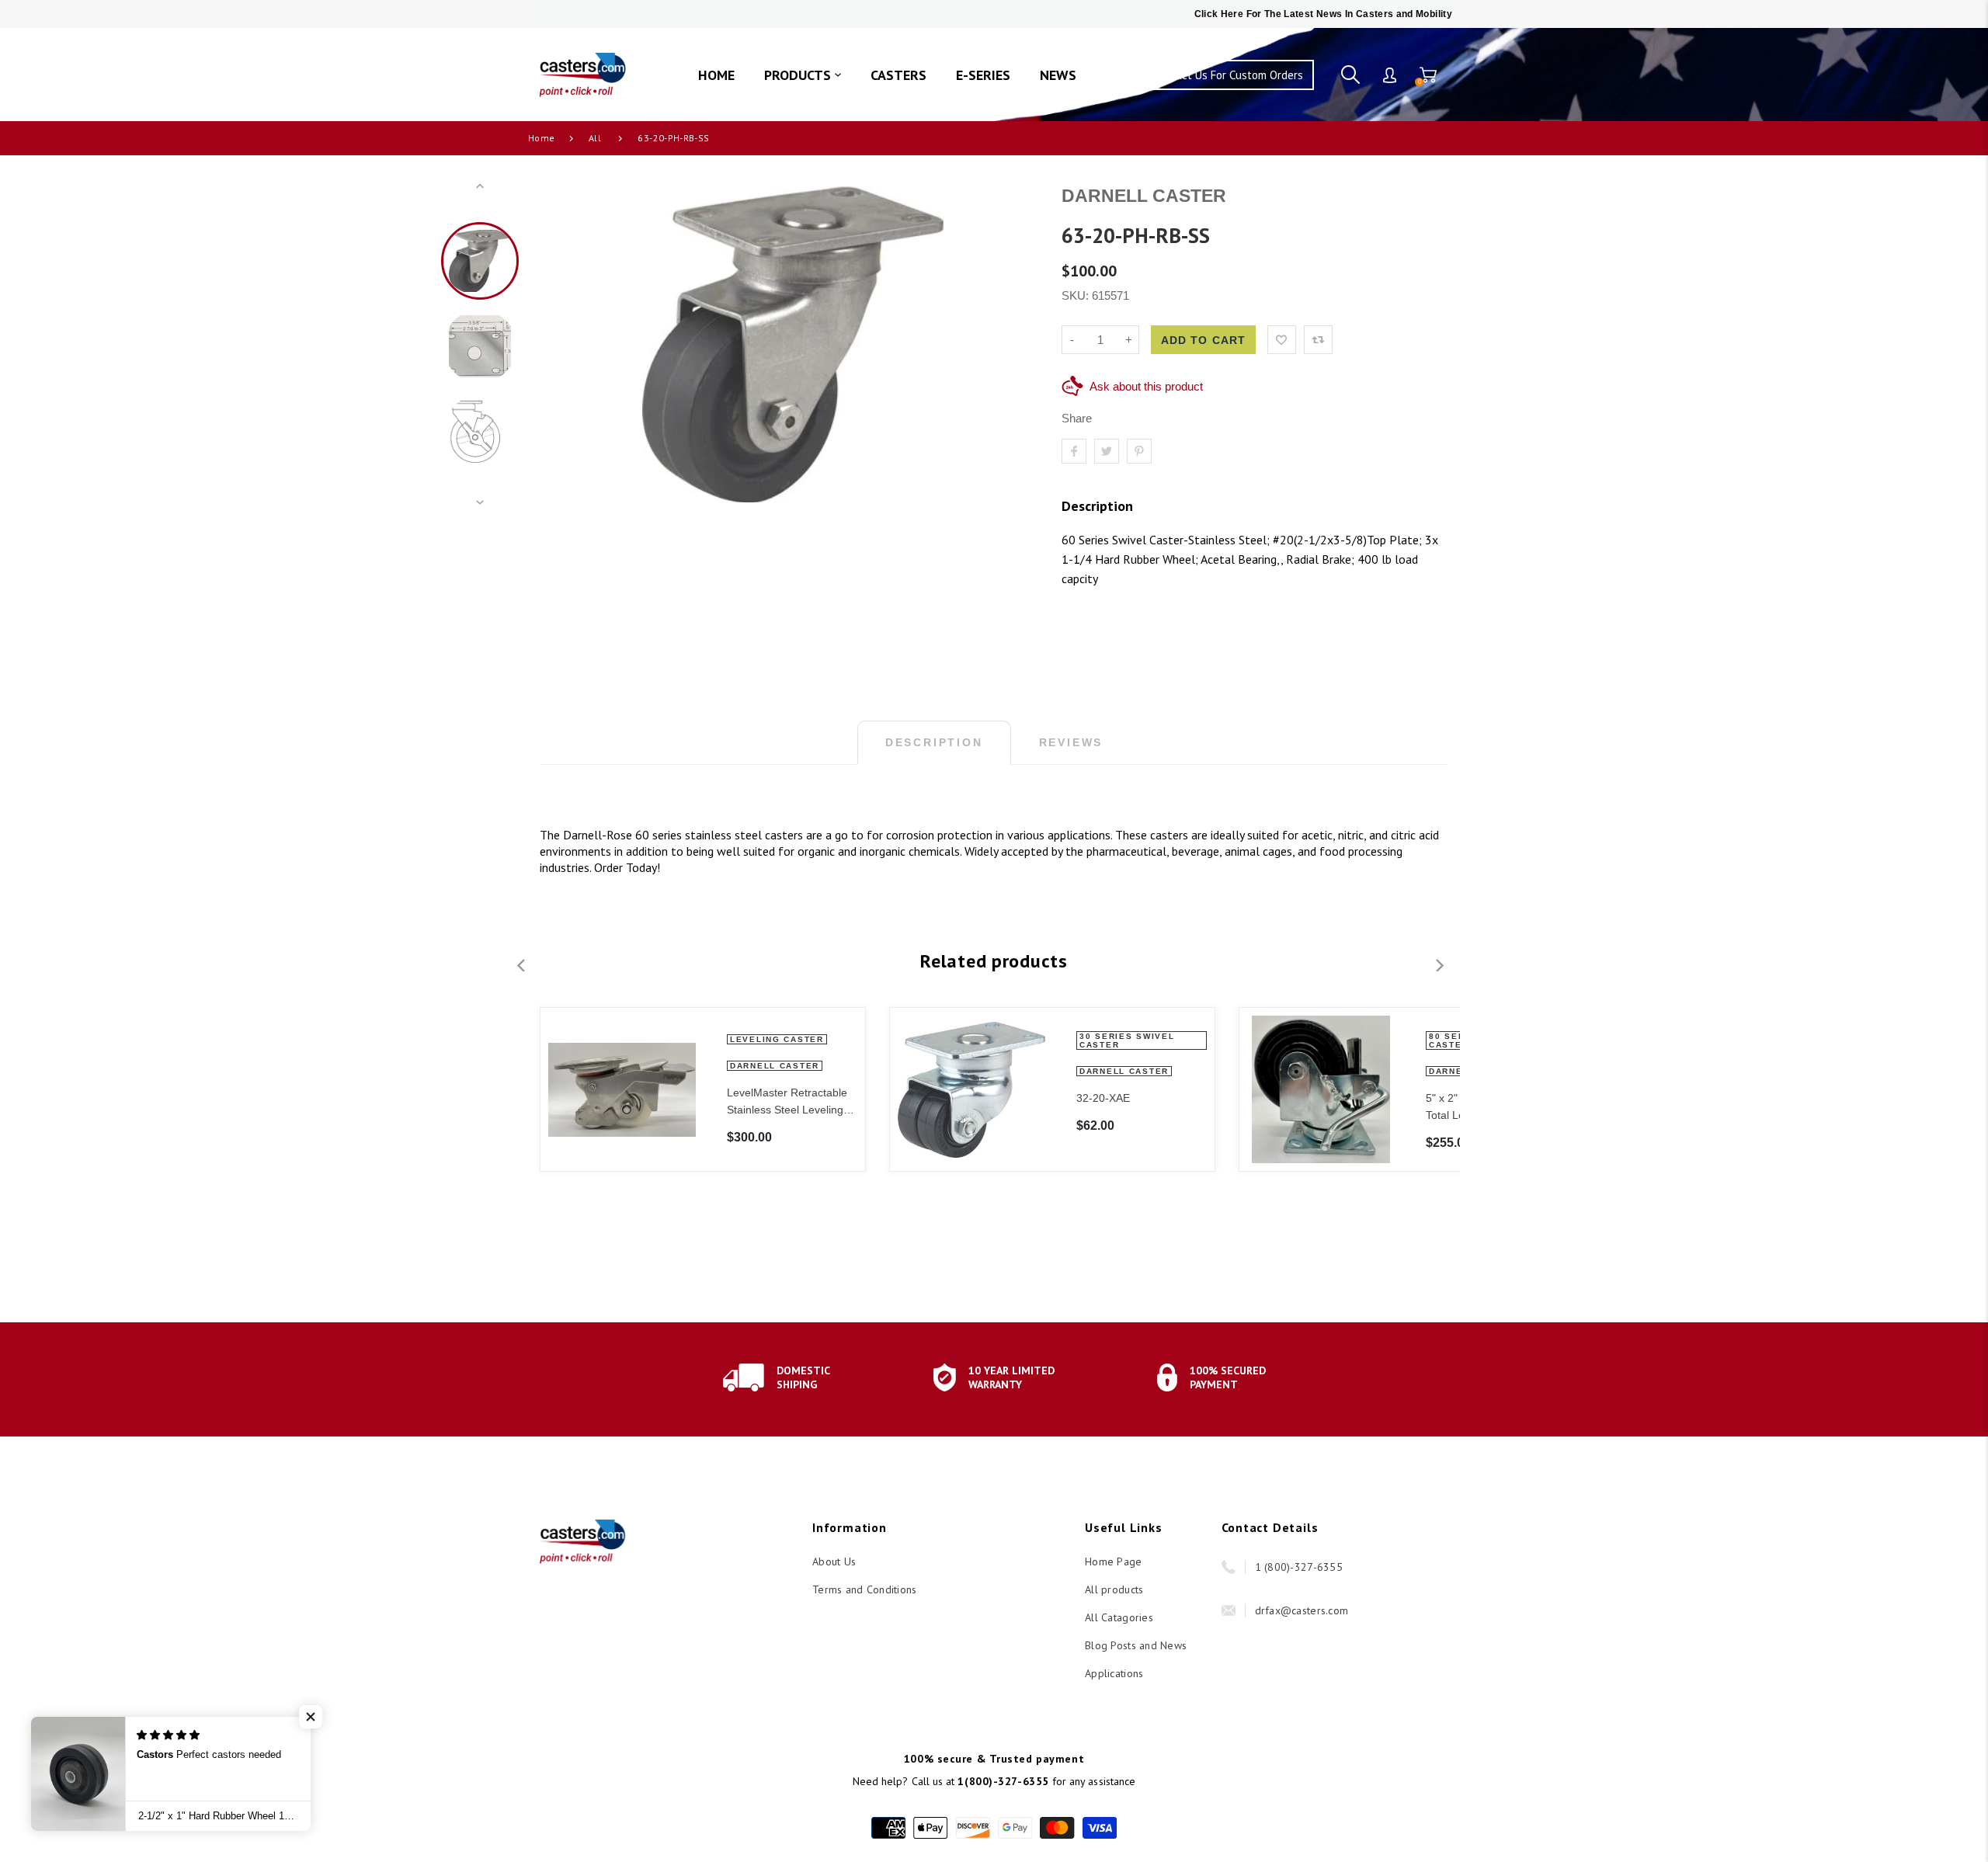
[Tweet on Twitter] (1107, 451)
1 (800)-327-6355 (1299, 1567)
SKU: (1077, 295)
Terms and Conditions (865, 1589)
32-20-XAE (1103, 1098)
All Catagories (1119, 1617)
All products (1114, 1589)
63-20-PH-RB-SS (673, 138)
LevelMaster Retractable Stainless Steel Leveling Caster (787, 1102)
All (595, 138)
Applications (1114, 1673)
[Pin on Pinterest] (1139, 451)
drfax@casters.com (1302, 1610)
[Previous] (572, 345)
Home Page (1114, 1562)
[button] (311, 1717)
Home (541, 138)
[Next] (1013, 345)
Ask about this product (1146, 386)
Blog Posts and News (1136, 1645)
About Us (834, 1562)
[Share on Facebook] (1074, 451)
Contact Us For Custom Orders (1228, 75)
